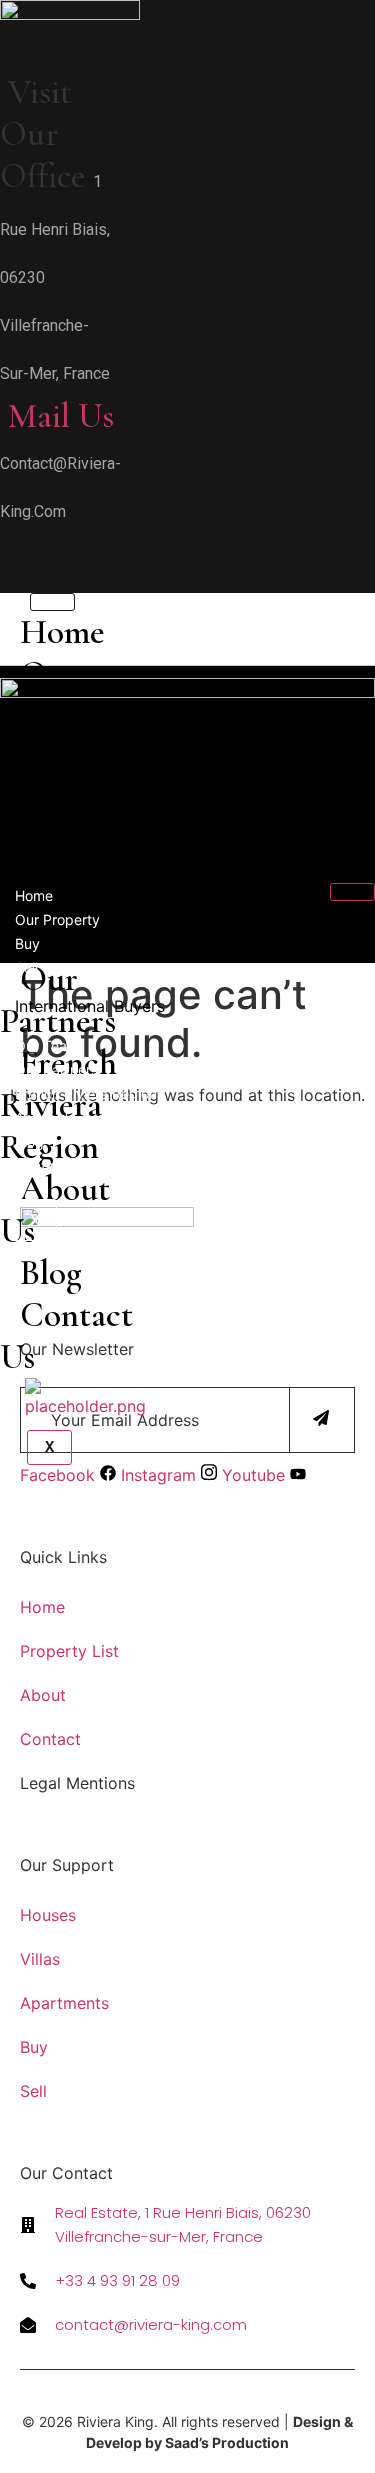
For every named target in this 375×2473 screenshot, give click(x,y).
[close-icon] (7, 579)
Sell (26, 967)
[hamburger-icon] (352, 892)
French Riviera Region (86, 1093)
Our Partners (56, 1069)
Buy (27, 943)
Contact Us (66, 1336)
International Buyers (90, 1006)
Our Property (57, 919)
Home (62, 632)
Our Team (47, 1045)
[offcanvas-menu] (7, 549)
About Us (45, 1117)
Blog (51, 1273)
